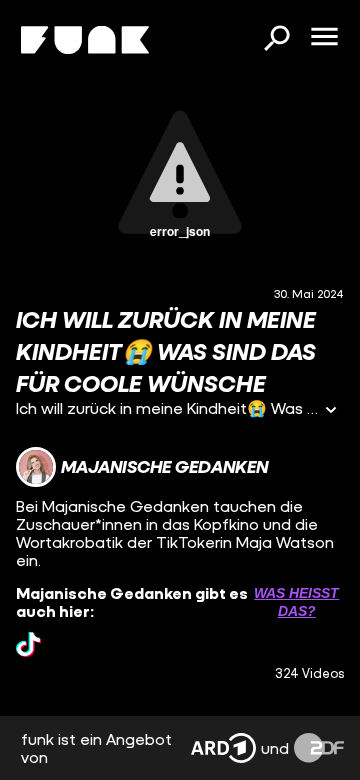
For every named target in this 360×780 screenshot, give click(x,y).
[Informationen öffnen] (331, 411)
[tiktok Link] (28, 644)
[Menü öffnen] (324, 38)
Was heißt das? (296, 602)
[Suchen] (276, 40)
